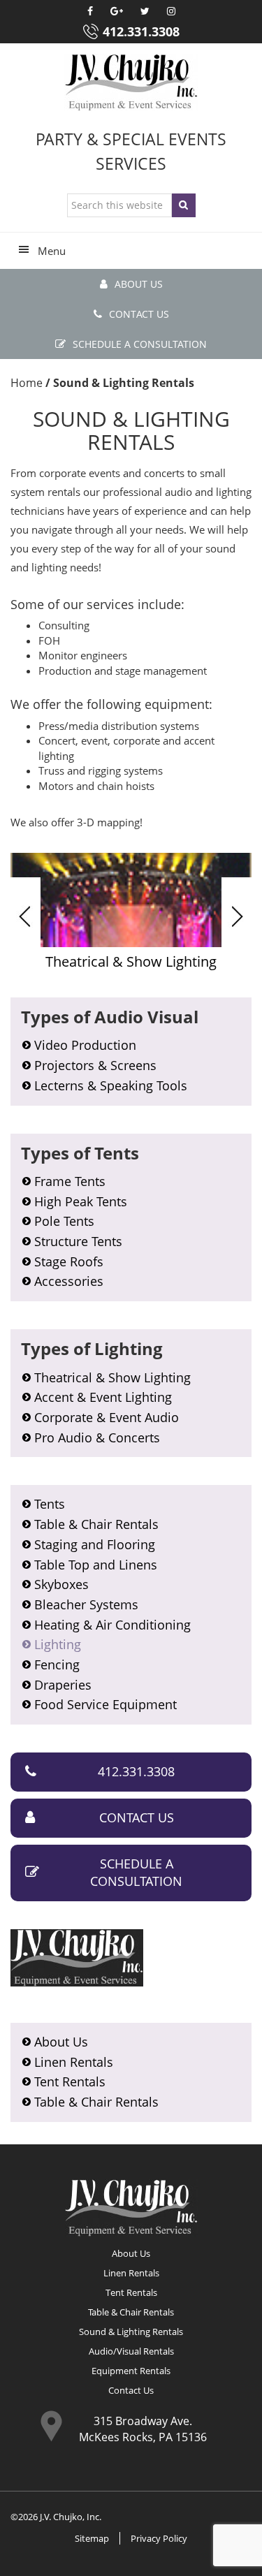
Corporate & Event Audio (107, 1417)
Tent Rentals (70, 2081)
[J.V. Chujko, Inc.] (131, 82)
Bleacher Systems (86, 1604)
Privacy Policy (159, 2538)
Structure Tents (78, 1241)
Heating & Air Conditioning (112, 1625)
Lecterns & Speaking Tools (111, 1085)
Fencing (57, 1664)
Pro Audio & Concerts (97, 1437)
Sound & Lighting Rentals (131, 2332)
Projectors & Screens (95, 1065)
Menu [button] (52, 251)
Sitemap (92, 2538)
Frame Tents (70, 1181)
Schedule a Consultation (140, 344)
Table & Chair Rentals (96, 1524)
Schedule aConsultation (136, 1873)
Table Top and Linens (96, 1565)
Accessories (69, 1281)
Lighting (58, 1644)
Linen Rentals (74, 2062)
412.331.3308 (141, 31)
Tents (50, 1504)
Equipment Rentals (131, 2371)
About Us (139, 284)
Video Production (85, 1045)
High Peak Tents (81, 1201)
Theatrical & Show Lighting (112, 1377)
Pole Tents (64, 1221)
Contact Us (139, 314)
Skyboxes (61, 1584)
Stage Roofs (69, 1261)
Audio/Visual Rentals (131, 2351)
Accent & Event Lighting (103, 1397)
